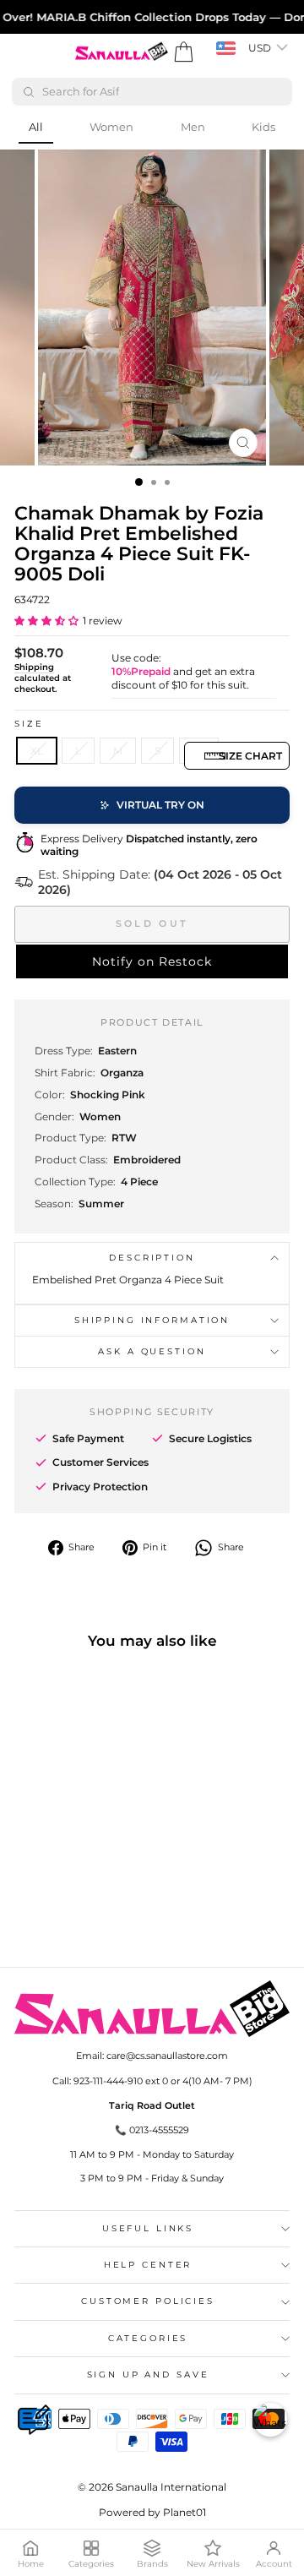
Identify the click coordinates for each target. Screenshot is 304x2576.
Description (152, 1258)
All (36, 127)
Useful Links (148, 2228)
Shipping (34, 667)
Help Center (148, 2265)
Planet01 (185, 2512)
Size (29, 724)
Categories (148, 2338)
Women (111, 127)
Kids (263, 127)
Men (193, 127)
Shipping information (152, 1320)
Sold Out (152, 923)
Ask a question (152, 1351)
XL (37, 751)
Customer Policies (148, 2301)
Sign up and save (148, 2374)
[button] (46, 621)
